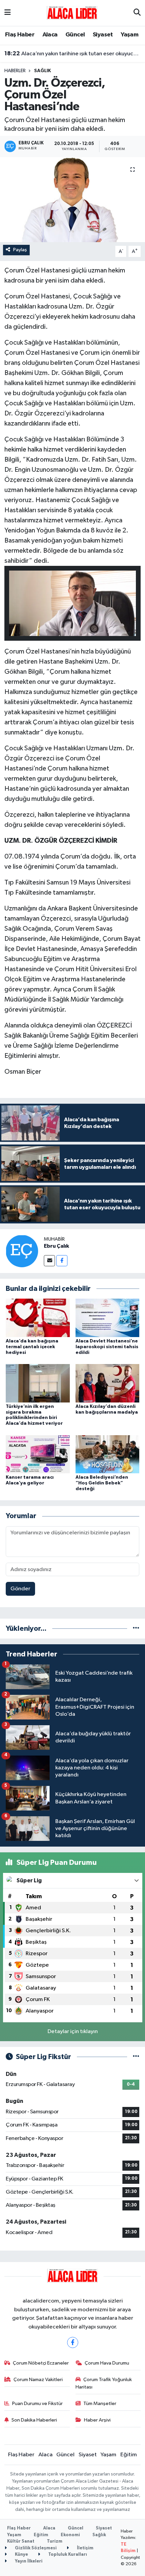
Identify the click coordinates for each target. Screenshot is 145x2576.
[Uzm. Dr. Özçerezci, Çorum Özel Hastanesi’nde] (72, 200)
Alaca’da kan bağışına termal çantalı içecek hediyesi (32, 1347)
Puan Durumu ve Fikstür (37, 2404)
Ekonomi (70, 2535)
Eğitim (129, 2455)
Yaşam (129, 35)
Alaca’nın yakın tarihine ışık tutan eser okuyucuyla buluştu (73, 54)
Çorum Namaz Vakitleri (38, 2380)
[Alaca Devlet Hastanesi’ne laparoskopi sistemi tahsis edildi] (108, 1318)
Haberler (15, 71)
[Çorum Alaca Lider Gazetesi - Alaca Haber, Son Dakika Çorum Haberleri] (72, 13)
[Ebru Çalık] (22, 1251)
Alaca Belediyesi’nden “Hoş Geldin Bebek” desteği (102, 1483)
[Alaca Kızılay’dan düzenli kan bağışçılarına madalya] (108, 1383)
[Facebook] (62, 1261)
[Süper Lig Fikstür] (136, 2057)
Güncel (75, 35)
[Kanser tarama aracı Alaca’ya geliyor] (38, 1454)
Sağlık (42, 71)
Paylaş (20, 250)
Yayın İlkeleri (28, 2561)
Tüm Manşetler (100, 2404)
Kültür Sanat (21, 2541)
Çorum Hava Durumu (107, 2363)
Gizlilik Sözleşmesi (35, 2548)
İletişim (85, 2548)
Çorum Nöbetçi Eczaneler (41, 2363)
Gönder (20, 1589)
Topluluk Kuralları (67, 2555)
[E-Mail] (49, 1261)
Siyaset (103, 35)
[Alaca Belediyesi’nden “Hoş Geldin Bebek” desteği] (108, 1454)
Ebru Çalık (56, 1246)
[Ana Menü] (8, 13)
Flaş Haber (20, 35)
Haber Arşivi (97, 2420)
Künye (21, 2555)
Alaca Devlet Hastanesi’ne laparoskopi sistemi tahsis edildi (107, 1347)
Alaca (50, 35)
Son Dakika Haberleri (34, 2420)
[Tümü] (136, 1629)
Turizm (55, 2541)
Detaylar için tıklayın (73, 2032)
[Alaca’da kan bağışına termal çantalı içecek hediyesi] (38, 1318)
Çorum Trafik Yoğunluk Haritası (104, 2383)
